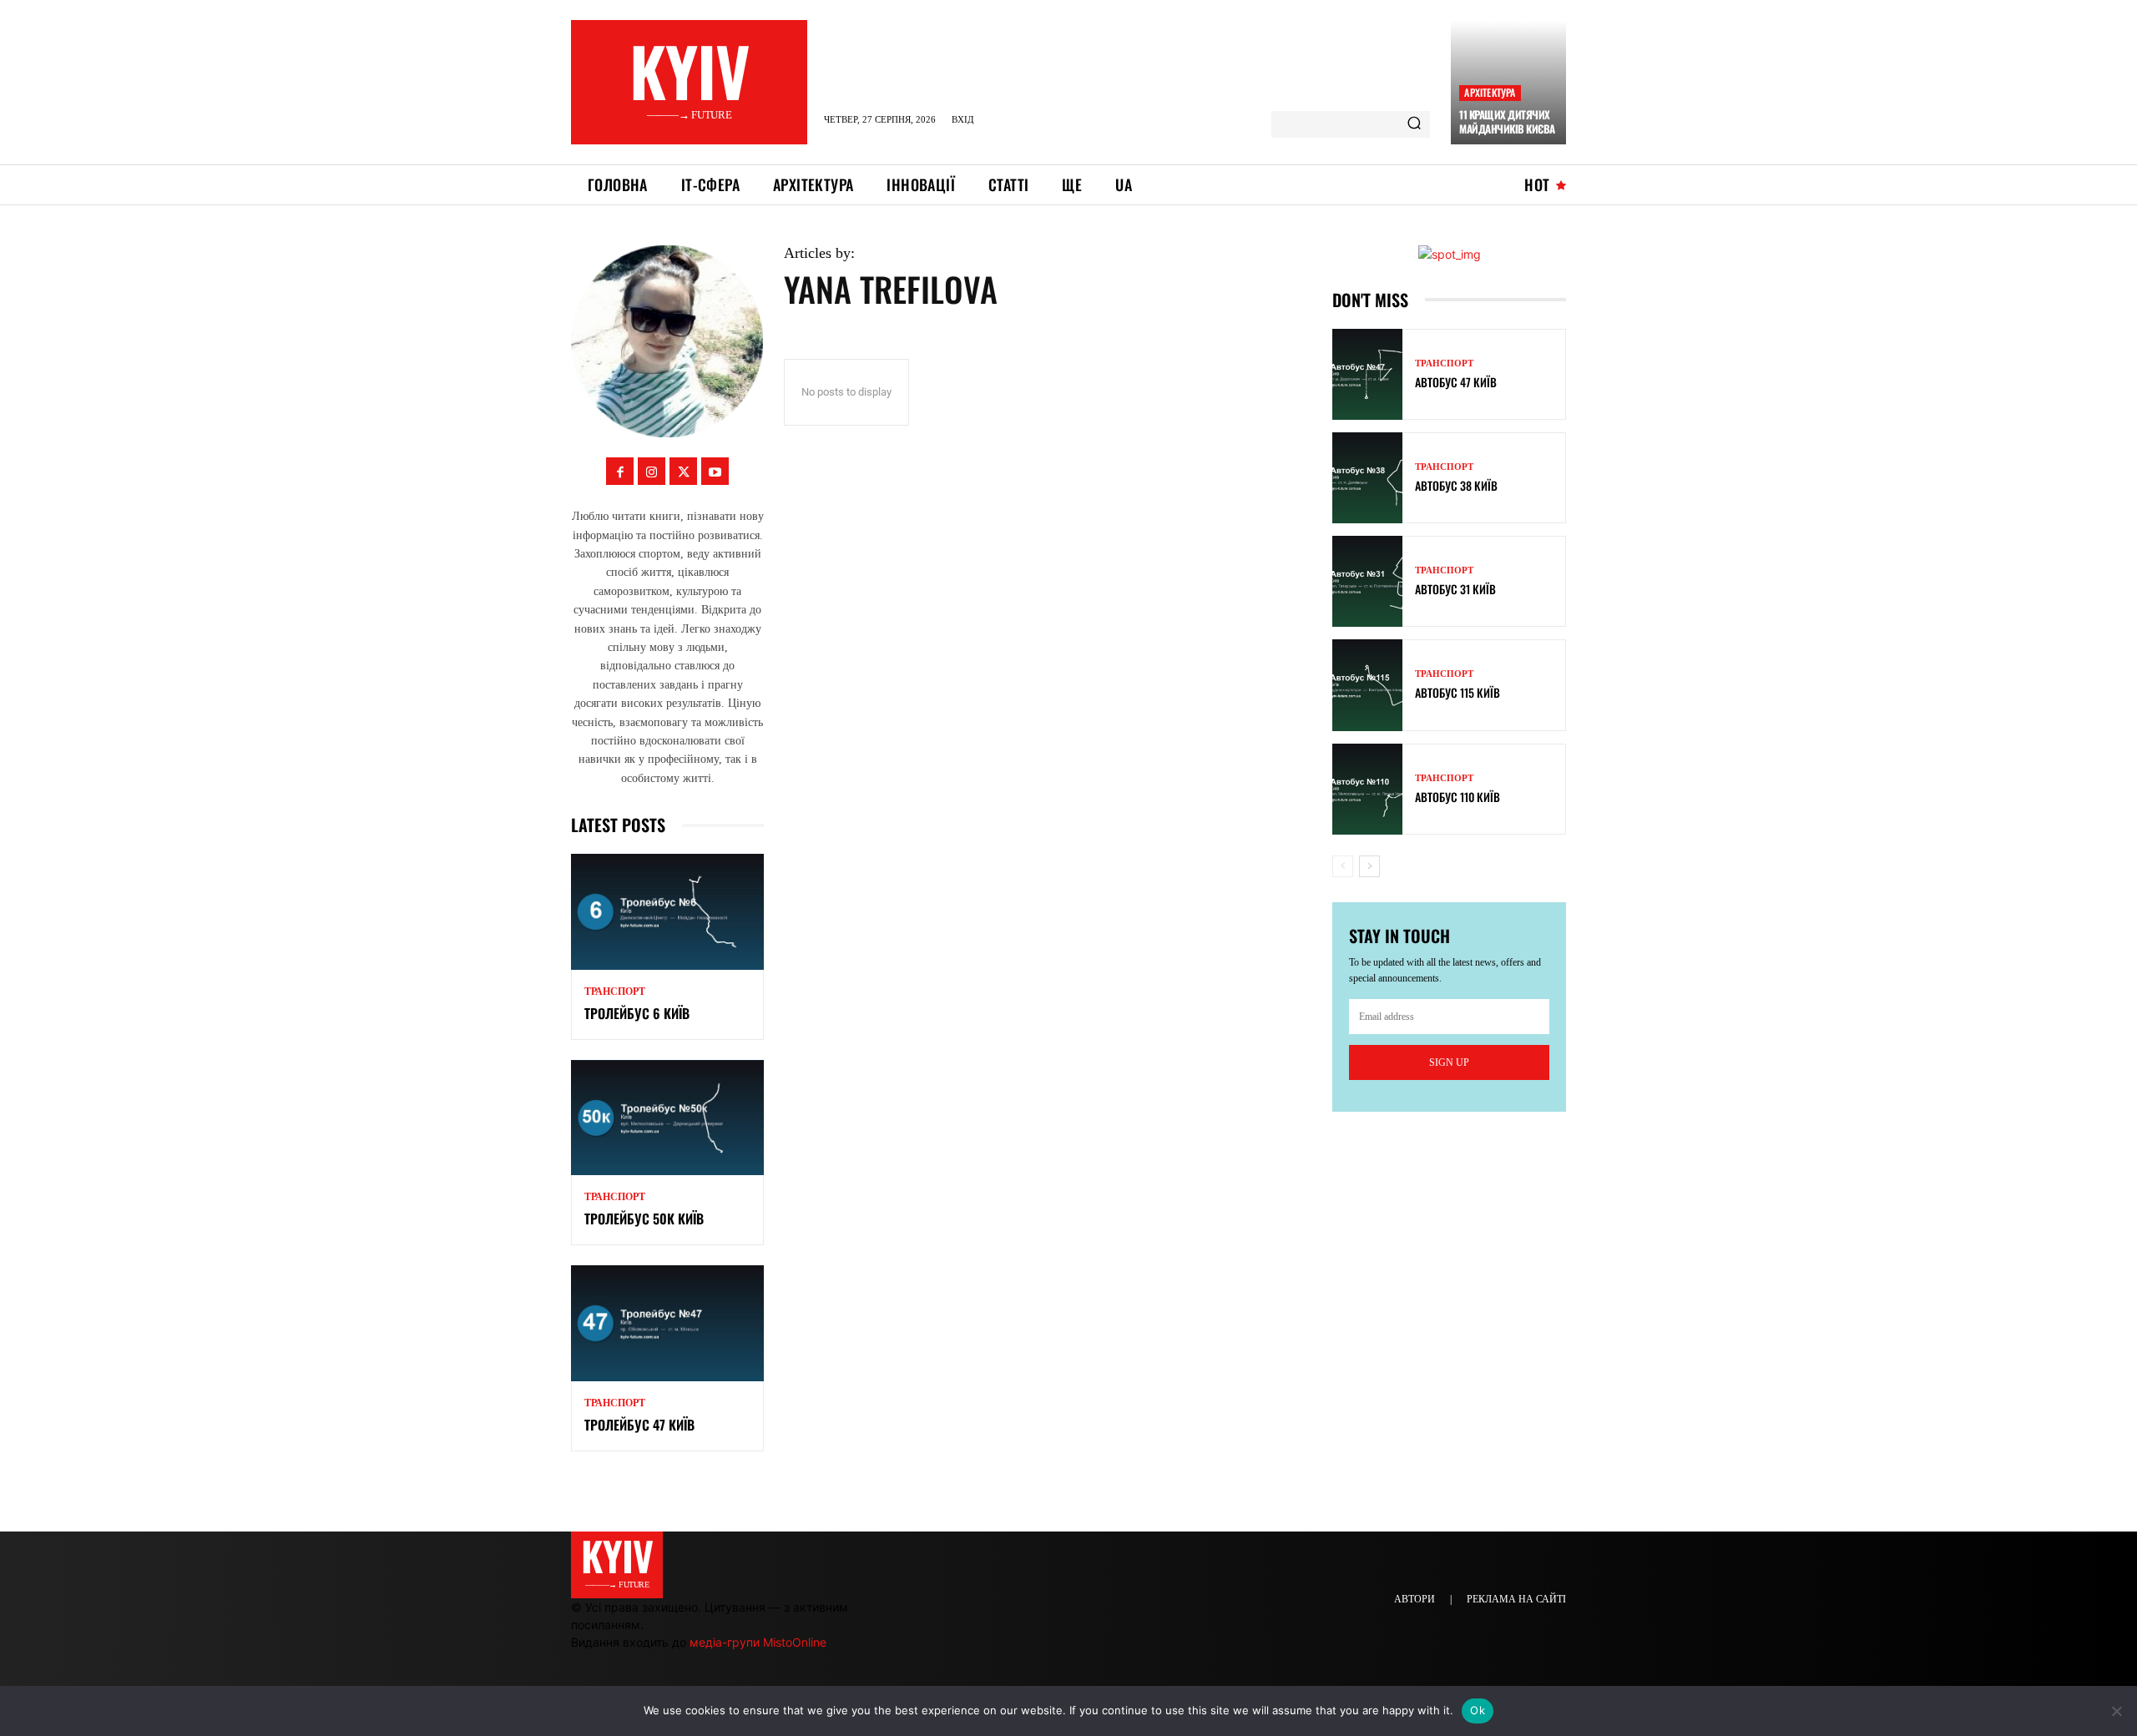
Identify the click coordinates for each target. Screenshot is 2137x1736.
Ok (1478, 1710)
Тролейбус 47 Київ (639, 1425)
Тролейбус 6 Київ (637, 1013)
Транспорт (615, 992)
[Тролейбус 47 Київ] (667, 1323)
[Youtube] (715, 471)
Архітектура (1490, 92)
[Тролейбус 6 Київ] (667, 912)
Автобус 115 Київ (1458, 692)
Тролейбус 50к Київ (644, 1219)
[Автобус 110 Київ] (1367, 789)
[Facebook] (620, 471)
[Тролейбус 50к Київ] (667, 1118)
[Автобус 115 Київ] (1367, 685)
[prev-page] (1343, 866)
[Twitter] (683, 471)
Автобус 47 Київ (1456, 382)
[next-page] (1369, 866)
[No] (2116, 1711)
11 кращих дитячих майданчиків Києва (1507, 121)
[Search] (1414, 124)
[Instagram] (652, 471)
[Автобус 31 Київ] (1367, 581)
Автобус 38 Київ (1456, 485)
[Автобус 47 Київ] (1367, 374)
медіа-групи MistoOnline (758, 1642)
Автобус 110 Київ (1458, 797)
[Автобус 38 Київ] (1367, 478)
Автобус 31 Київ (1455, 589)
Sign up (1449, 1062)
